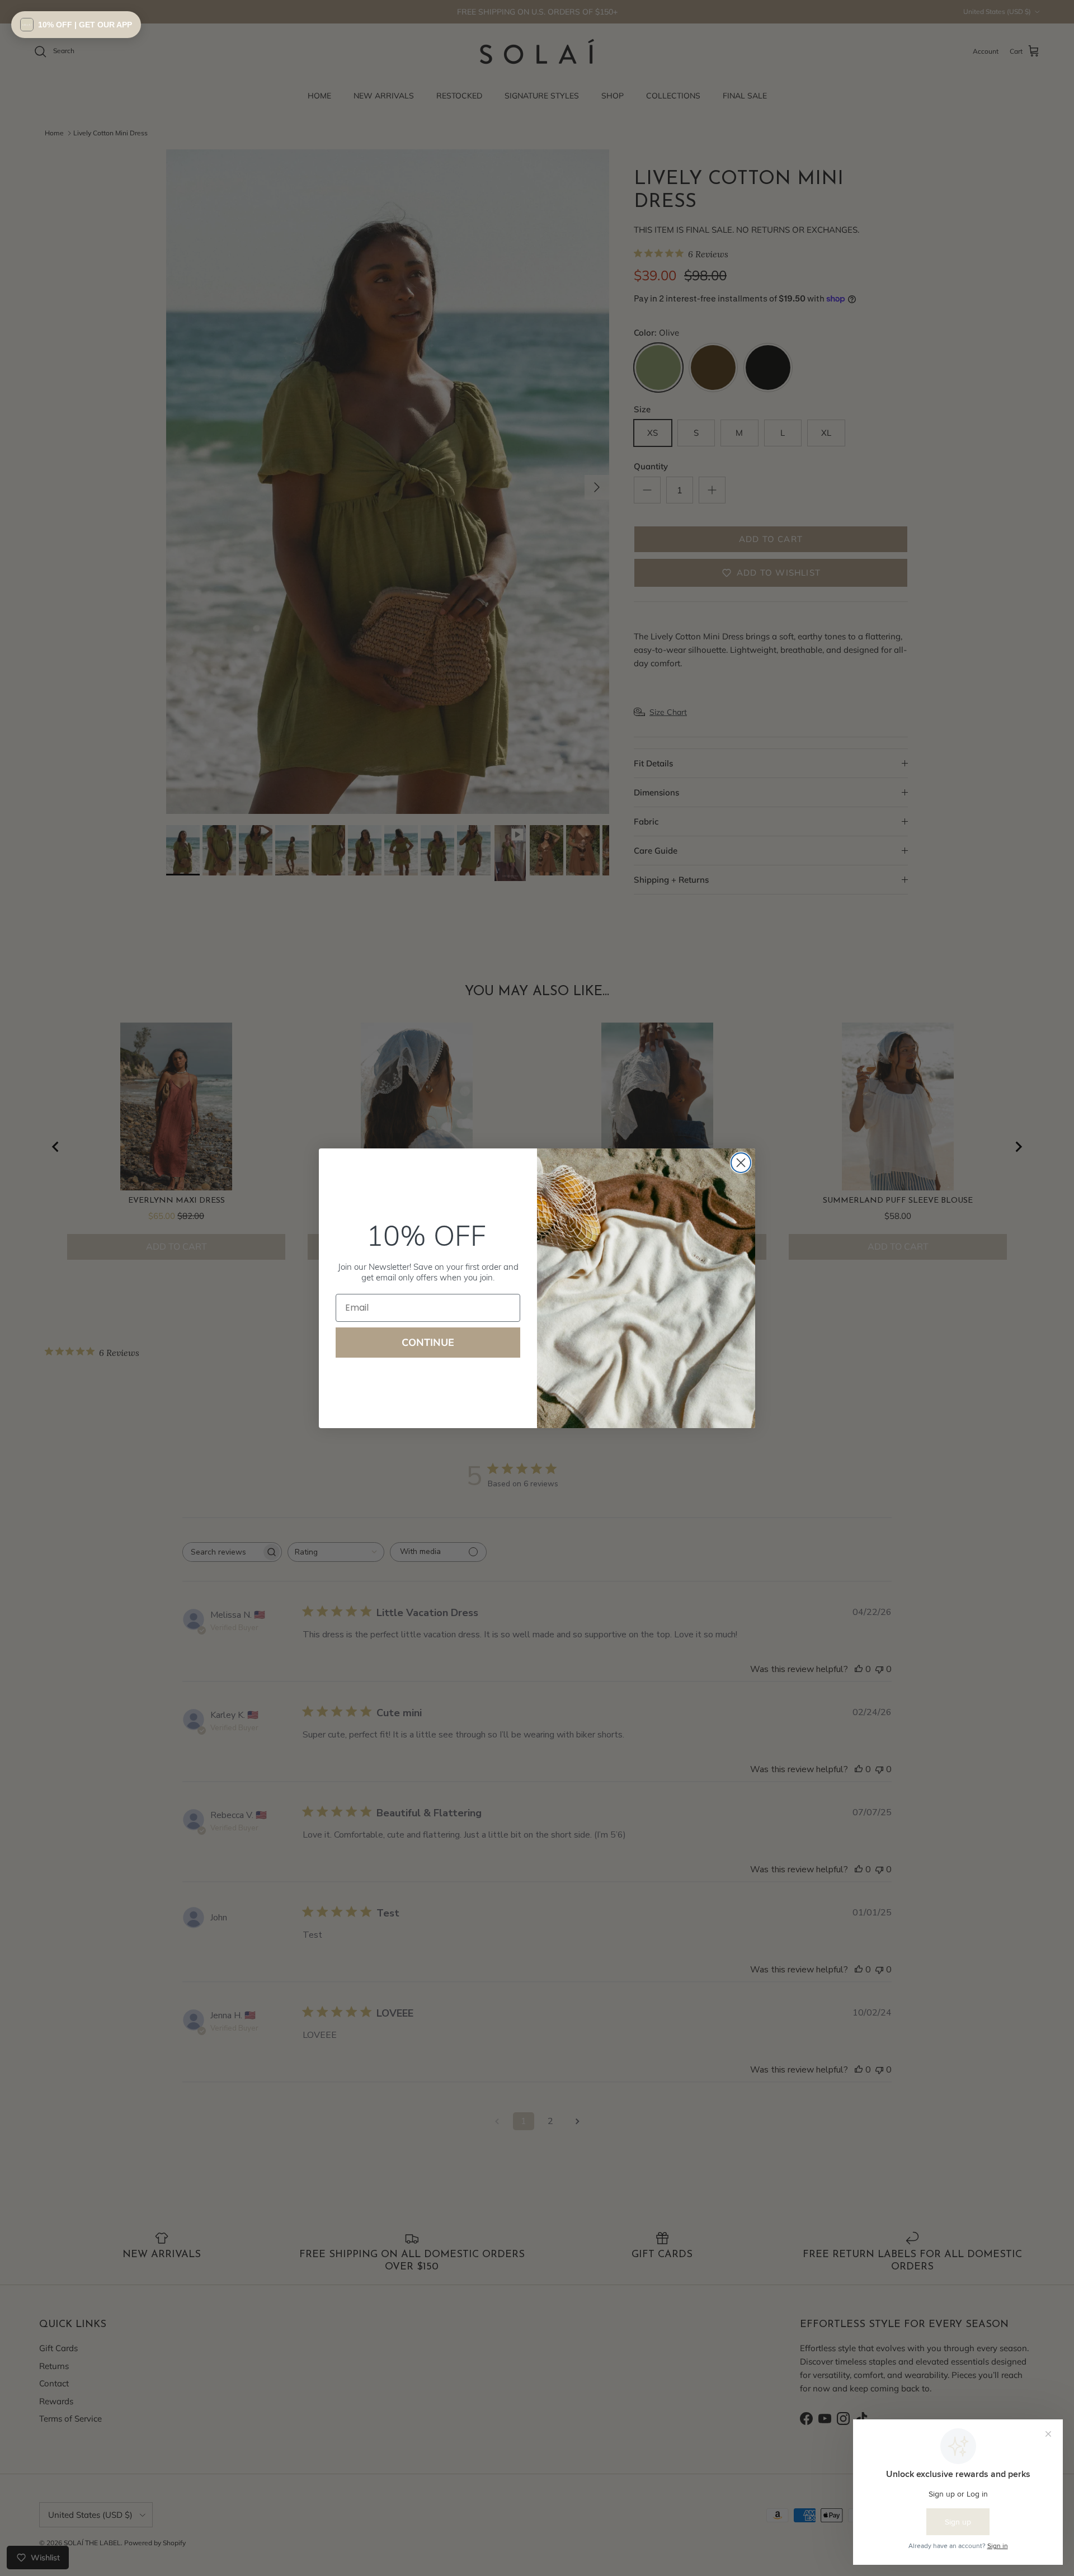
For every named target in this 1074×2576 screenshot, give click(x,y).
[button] (76, 25)
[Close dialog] (741, 1163)
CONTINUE (428, 1342)
